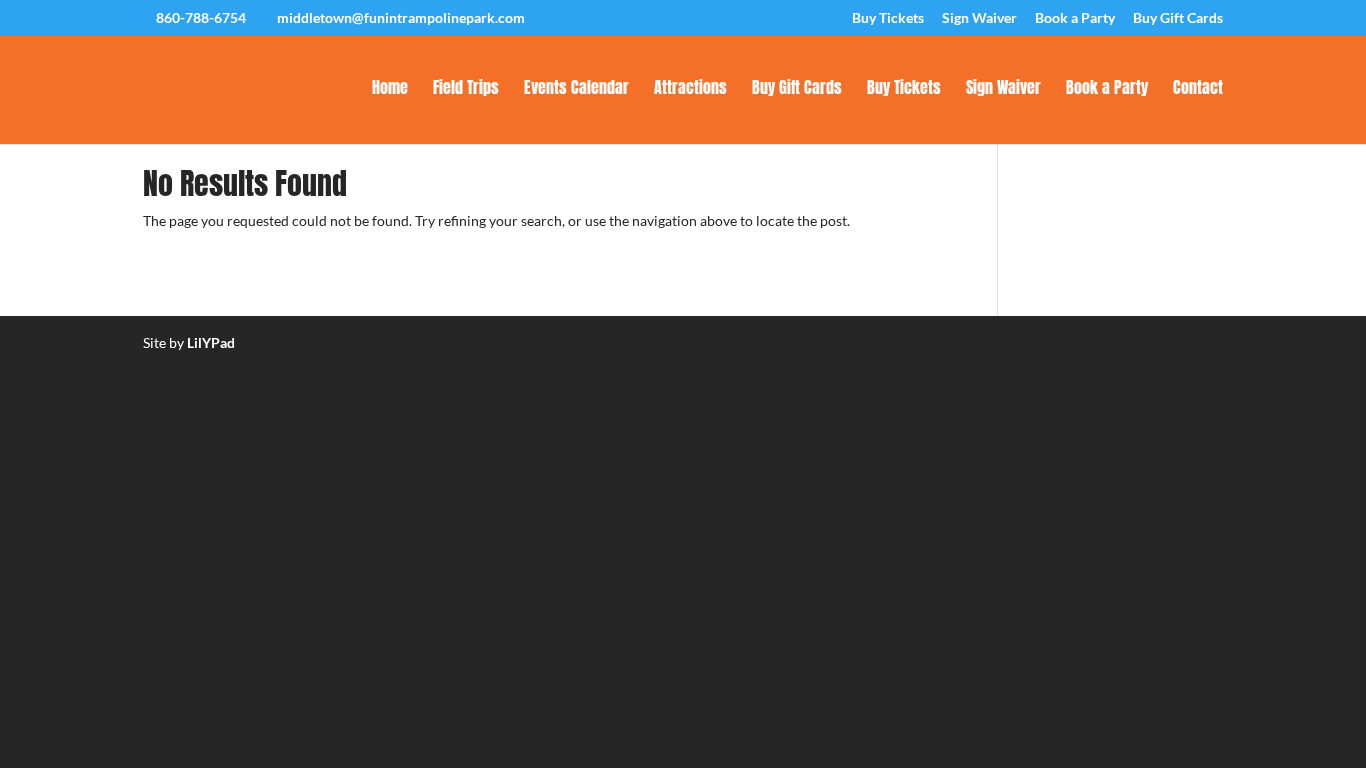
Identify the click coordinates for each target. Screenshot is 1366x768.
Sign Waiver (979, 18)
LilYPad (211, 342)
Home (390, 89)
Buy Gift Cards (1178, 18)
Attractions (690, 89)
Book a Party (1075, 18)
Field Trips (466, 89)
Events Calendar (576, 89)
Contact (1198, 89)
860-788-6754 (201, 17)
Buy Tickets (888, 18)
